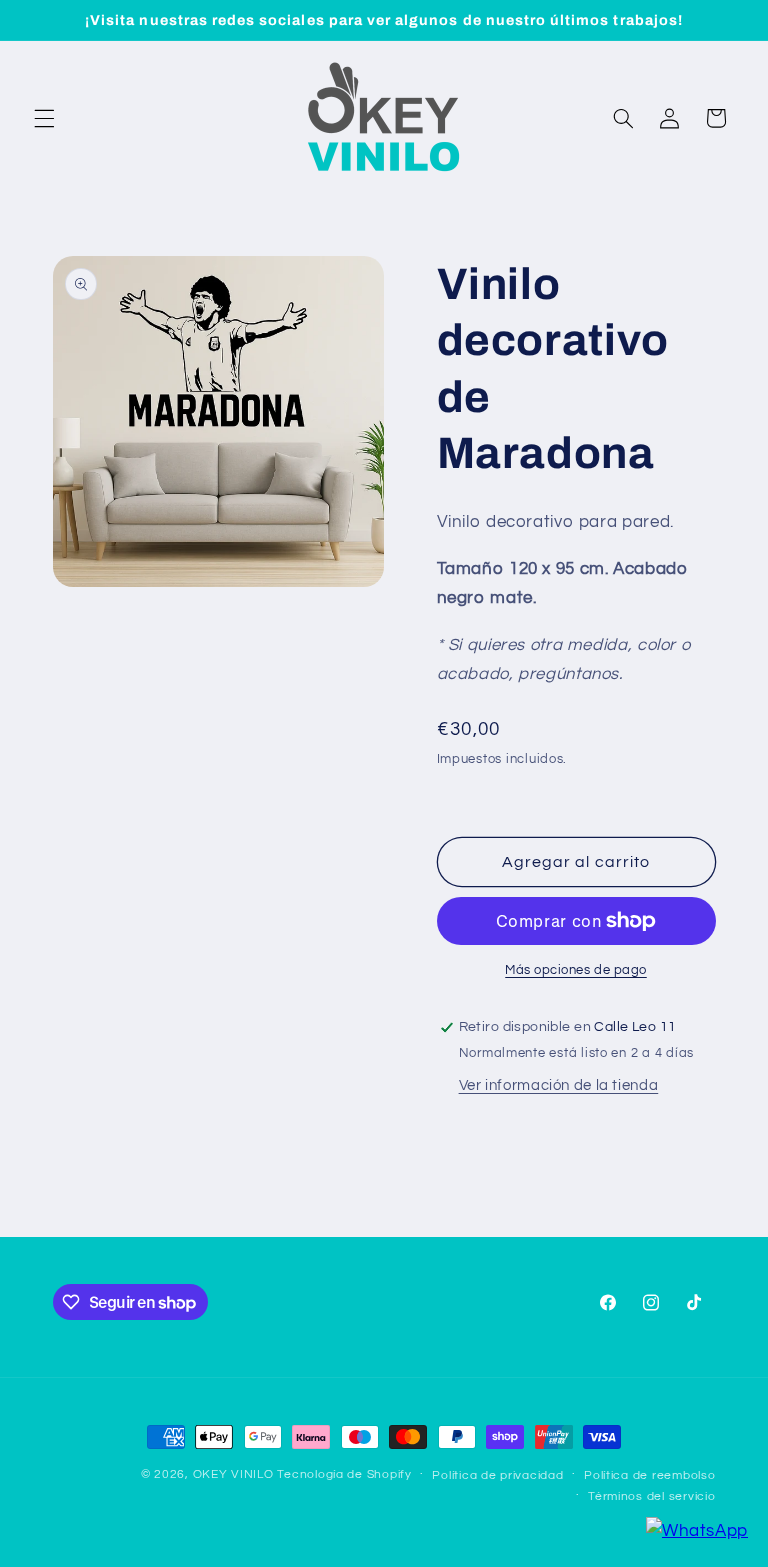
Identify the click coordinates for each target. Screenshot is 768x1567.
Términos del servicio (651, 1496)
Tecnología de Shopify (344, 1474)
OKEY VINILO (233, 1474)
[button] (44, 118)
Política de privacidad (497, 1475)
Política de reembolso (649, 1475)
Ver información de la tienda (559, 1085)
